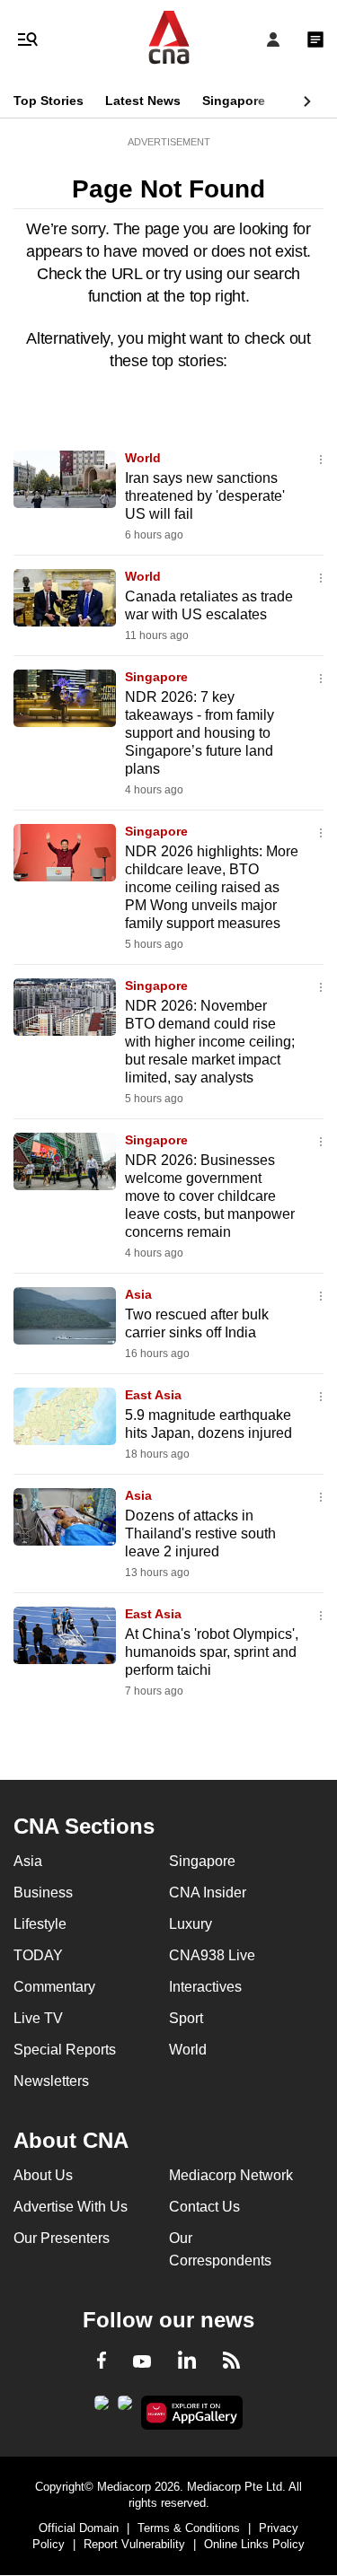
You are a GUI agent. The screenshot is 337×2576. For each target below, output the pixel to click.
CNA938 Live (212, 1955)
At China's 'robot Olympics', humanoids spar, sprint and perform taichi (212, 1652)
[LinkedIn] (187, 2363)
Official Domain (79, 2528)
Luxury (191, 1924)
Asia (138, 1294)
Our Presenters (62, 2238)
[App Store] (125, 2408)
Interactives (205, 1987)
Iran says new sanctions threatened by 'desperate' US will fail (205, 496)
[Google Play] (102, 2408)
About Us (43, 2175)
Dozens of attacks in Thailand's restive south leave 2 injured (200, 1533)
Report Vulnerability (134, 2544)
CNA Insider (208, 1893)
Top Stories (49, 101)
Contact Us (204, 2207)
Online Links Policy (254, 2544)
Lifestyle (40, 1924)
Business (43, 1893)
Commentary (54, 1987)
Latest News (143, 101)
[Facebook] (102, 2363)
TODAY (38, 1955)
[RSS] (231, 2363)
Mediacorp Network (231, 2175)
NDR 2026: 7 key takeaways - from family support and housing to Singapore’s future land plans (200, 733)
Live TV (38, 2018)
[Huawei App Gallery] (192, 2413)
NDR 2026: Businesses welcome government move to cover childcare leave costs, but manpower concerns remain (210, 1196)
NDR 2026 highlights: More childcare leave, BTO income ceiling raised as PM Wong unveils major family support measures (212, 887)
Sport (186, 2018)
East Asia (153, 1395)
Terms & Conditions (189, 2528)
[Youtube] (142, 2362)
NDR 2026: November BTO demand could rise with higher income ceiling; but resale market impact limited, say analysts (210, 1042)
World (143, 458)
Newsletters (51, 2081)
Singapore (234, 101)
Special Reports (65, 2050)
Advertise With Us (71, 2207)
